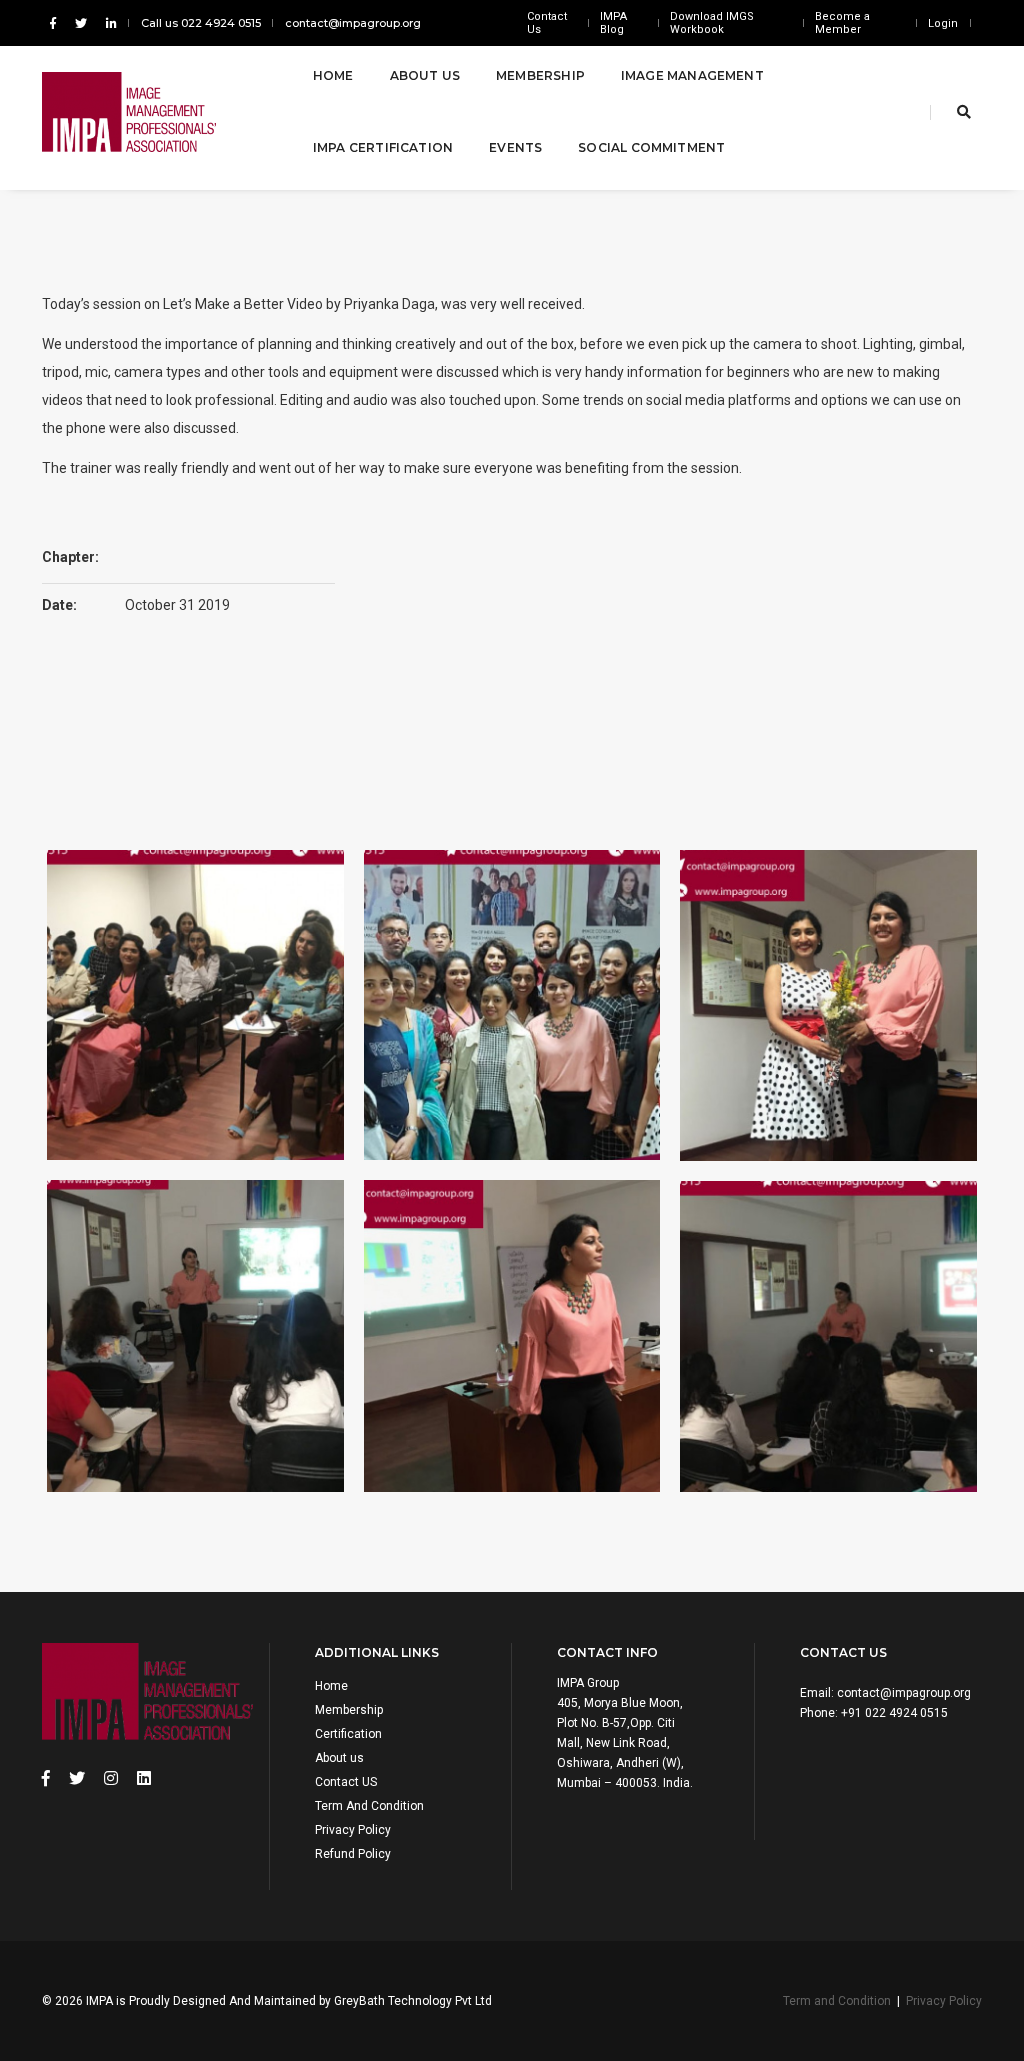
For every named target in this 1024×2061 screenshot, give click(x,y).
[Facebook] (53, 23)
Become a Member (842, 23)
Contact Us (547, 23)
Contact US (346, 1782)
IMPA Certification (383, 147)
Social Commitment (651, 147)
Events (515, 147)
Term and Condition (837, 2001)
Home (333, 75)
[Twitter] (81, 23)
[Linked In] (107, 23)
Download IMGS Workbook (712, 23)
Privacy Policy (353, 1830)
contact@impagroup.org (353, 23)
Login (943, 23)
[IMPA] (153, 112)
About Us (425, 75)
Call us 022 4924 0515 (201, 23)
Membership (540, 75)
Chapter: (70, 557)
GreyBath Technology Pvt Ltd (413, 2001)
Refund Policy (353, 1854)
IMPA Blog (613, 23)
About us (339, 1758)
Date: (59, 605)
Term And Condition (369, 1806)
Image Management (692, 75)
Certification (348, 1734)
